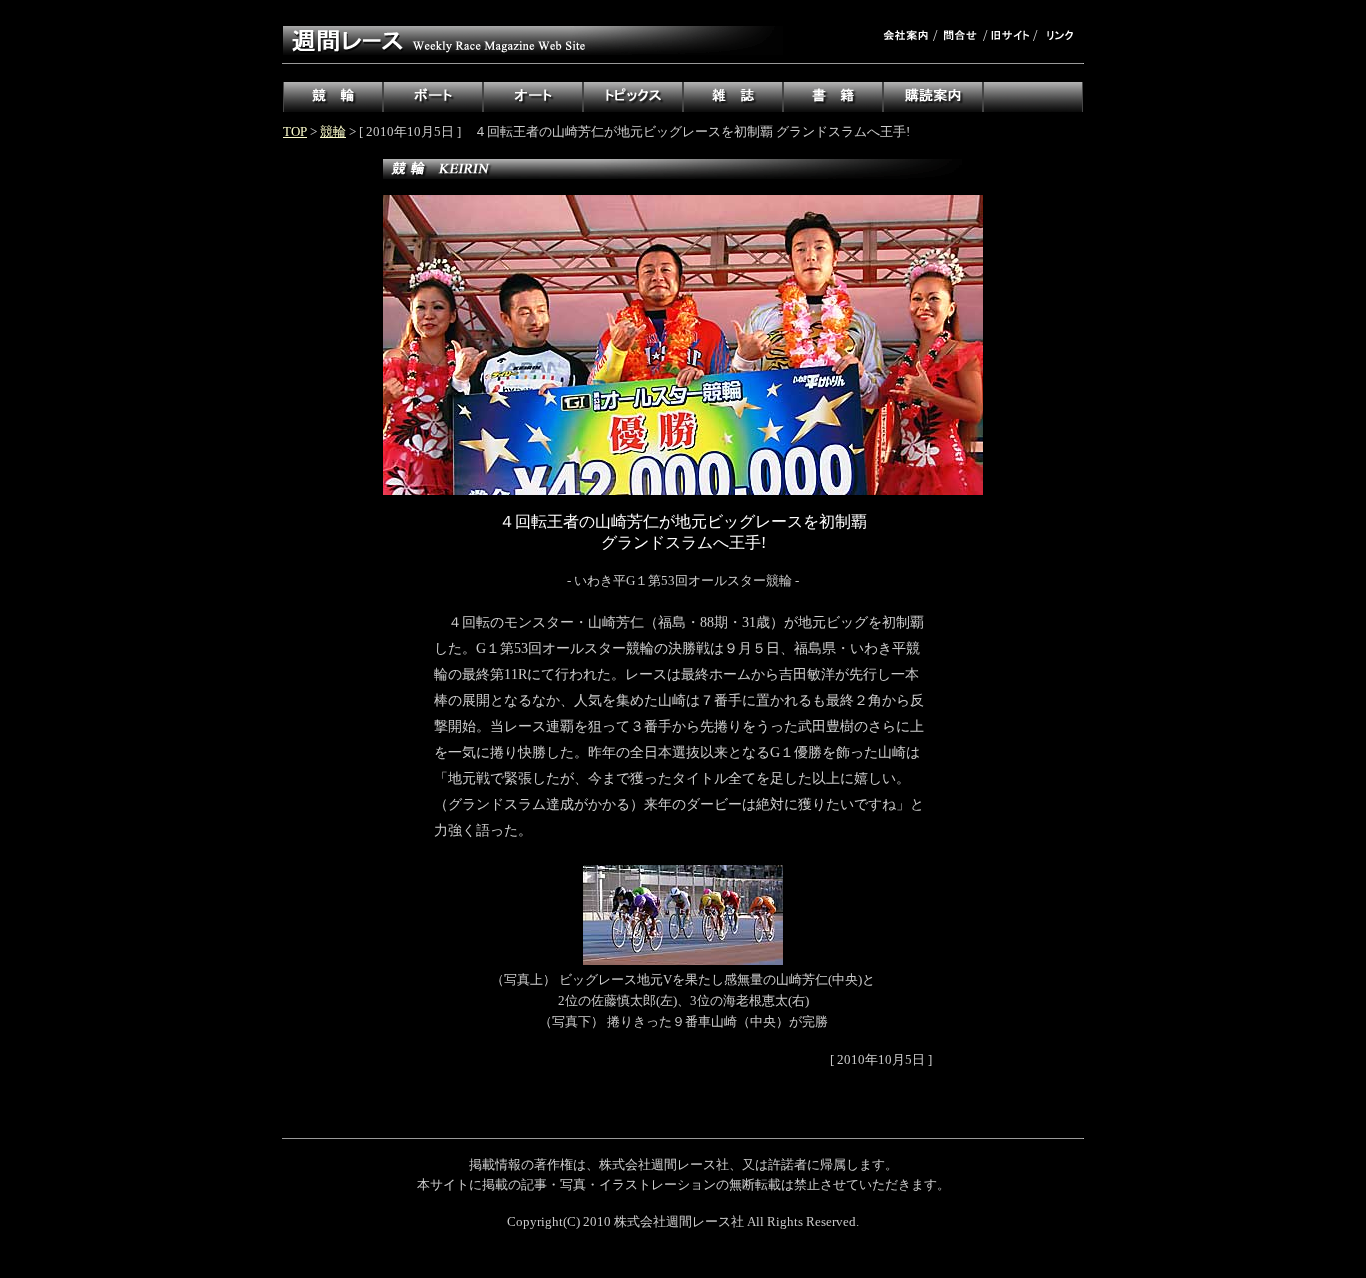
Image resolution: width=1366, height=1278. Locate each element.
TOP (295, 131)
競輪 (333, 131)
